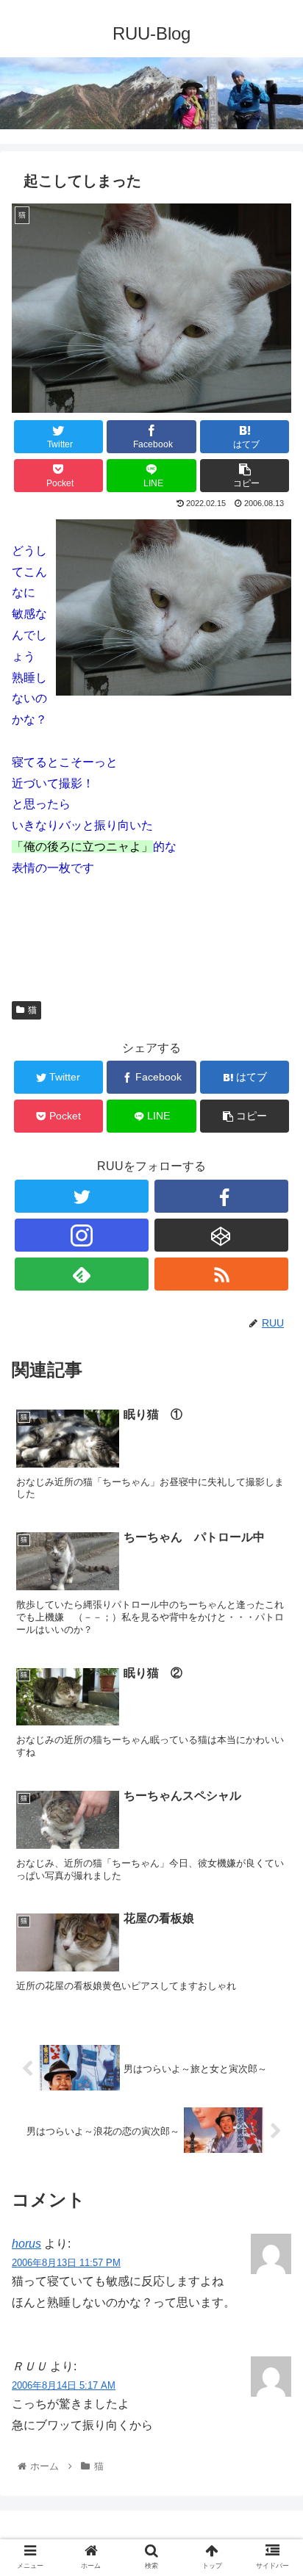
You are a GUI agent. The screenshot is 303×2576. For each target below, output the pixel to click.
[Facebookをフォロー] (221, 1196)
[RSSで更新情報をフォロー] (221, 1274)
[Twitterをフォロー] (82, 1196)
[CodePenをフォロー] (221, 1235)
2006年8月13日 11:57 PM (66, 2263)
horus (26, 2244)
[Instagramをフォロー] (82, 1235)
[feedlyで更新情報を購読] (82, 1274)
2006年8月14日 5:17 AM (64, 2385)
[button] (272, 1714)
